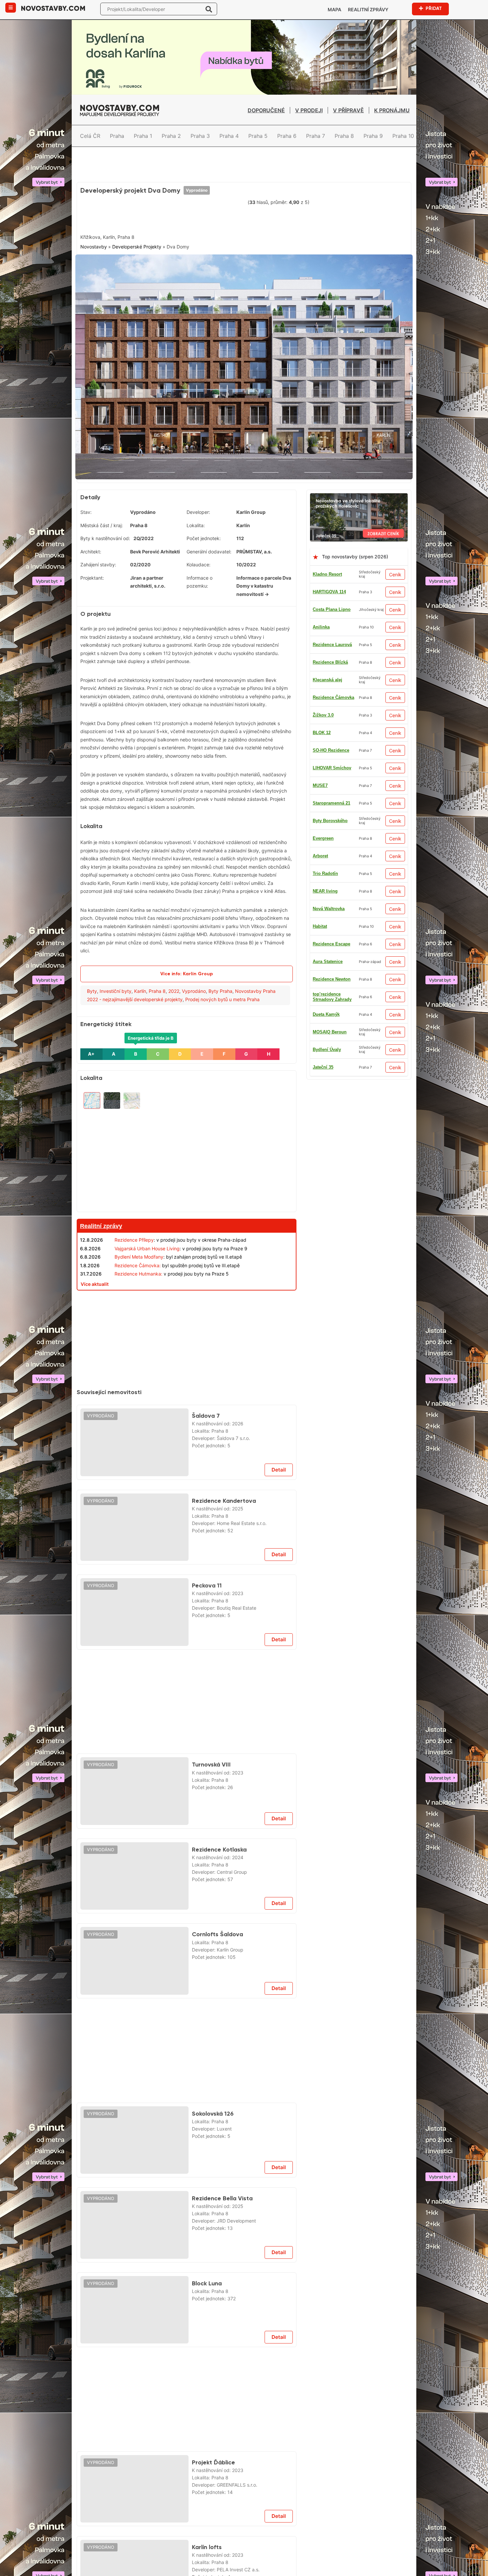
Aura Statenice (328, 832)
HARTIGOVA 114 (329, 585)
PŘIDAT (434, 8)
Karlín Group (251, 505)
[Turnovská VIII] (134, 1784)
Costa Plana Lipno (332, 603)
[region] (187, 1142)
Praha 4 (229, 136)
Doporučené (266, 110)
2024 (238, 1851)
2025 (238, 1502)
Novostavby (94, 247)
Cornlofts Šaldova (217, 1928)
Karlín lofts (207, 2540)
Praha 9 (373, 136)
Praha (117, 136)
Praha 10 (403, 136)
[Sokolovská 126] (134, 2134)
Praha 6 (287, 136)
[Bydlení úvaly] (244, 154)
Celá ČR (90, 136)
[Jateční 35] (359, 490)
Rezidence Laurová (332, 673)
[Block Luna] (134, 2303)
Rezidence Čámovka (333, 708)
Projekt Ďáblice (213, 2456)
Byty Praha (220, 984)
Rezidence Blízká (330, 937)
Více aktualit (95, 1277)
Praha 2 (171, 136)
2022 (174, 984)
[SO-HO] (187, 2354)
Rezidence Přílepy (134, 1233)
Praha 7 (316, 136)
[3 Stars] (163, 215)
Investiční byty (116, 984)
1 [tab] (236, 466)
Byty (92, 984)
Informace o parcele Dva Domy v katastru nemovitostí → (264, 579)
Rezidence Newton (332, 656)
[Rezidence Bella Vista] (134, 2218)
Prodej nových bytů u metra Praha (222, 993)
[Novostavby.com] (53, 8)
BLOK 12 (322, 726)
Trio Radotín (325, 691)
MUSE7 (320, 1008)
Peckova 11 (207, 1579)
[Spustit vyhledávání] (209, 9)
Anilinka (321, 620)
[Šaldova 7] (134, 1436)
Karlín (140, 984)
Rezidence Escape (331, 814)
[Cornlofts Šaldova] (134, 1954)
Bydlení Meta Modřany (139, 1250)
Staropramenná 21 (331, 990)
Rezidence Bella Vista (222, 2192)
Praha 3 (200, 136)
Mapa (334, 9)
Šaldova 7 (206, 1409)
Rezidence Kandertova (224, 1494)
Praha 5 (258, 136)
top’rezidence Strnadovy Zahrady (332, 955)
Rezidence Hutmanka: (138, 1267)
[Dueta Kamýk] (187, 1294)
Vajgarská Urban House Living (147, 1242)
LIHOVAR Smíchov (332, 1043)
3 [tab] (252, 466)
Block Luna (207, 2277)
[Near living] (187, 2005)
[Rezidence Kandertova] (134, 1521)
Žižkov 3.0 (323, 1025)
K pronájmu (392, 110)
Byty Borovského (330, 884)
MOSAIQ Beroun (330, 920)
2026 (238, 1417)
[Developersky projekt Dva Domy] (244, 364)
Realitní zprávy (368, 9)
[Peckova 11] (134, 1605)
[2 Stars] (130, 215)
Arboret (320, 1060)
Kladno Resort (327, 568)
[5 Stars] (230, 215)
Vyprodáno (197, 190)
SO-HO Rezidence (331, 867)
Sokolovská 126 (213, 2107)
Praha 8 (344, 136)
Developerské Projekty (137, 247)
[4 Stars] (197, 215)
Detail (279, 1463)
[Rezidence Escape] (187, 1657)
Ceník (395, 568)
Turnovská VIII (211, 1758)
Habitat (320, 638)
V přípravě (348, 110)
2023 (238, 1587)
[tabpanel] (244, 364)
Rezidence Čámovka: (138, 1259)
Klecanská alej (327, 902)
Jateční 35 (323, 796)
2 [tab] (244, 466)
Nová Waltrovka (329, 744)
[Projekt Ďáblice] (134, 2482)
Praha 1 (143, 136)
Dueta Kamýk (326, 761)
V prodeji (309, 110)
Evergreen (323, 849)
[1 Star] (97, 215)
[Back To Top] (471, 2569)
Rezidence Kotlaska (219, 1843)
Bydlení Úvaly (327, 779)
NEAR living (325, 972)
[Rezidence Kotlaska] (134, 1869)
